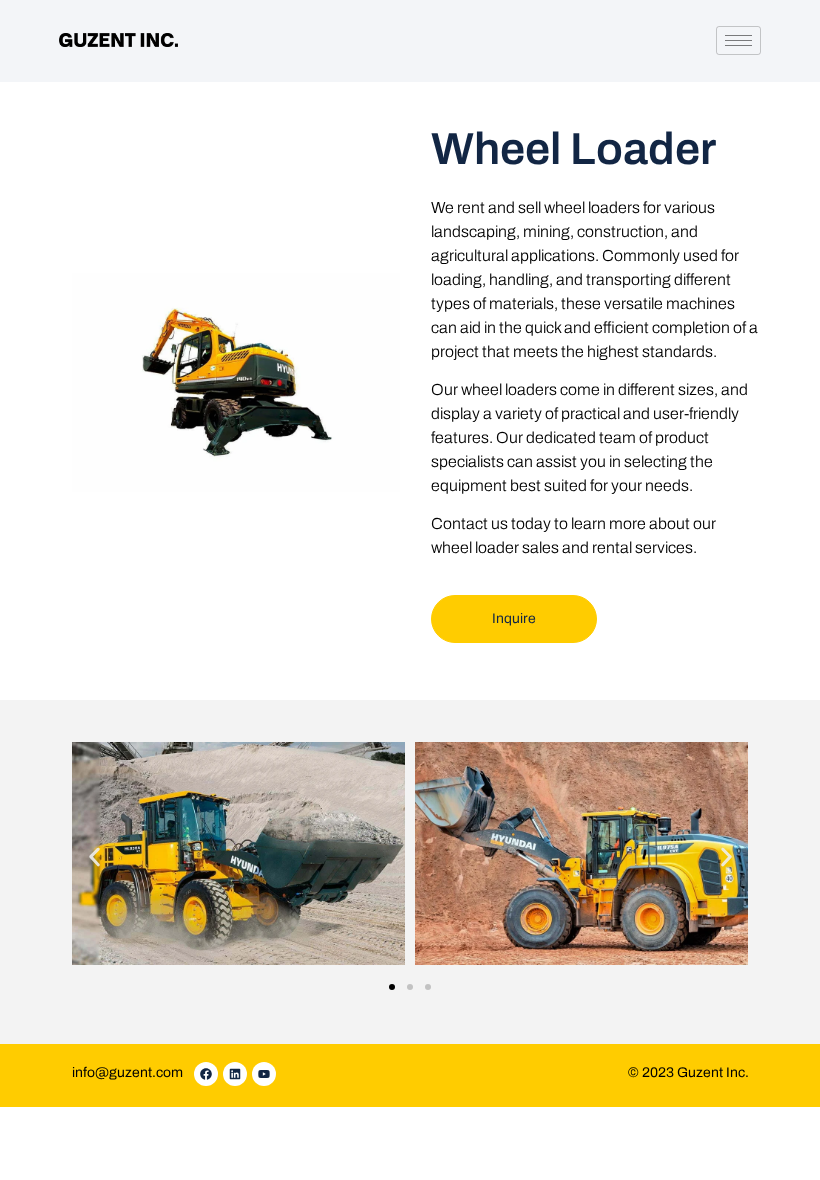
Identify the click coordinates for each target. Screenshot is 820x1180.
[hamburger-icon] (738, 40)
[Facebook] (206, 1074)
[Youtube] (264, 1074)
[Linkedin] (235, 1074)
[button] (94, 856)
